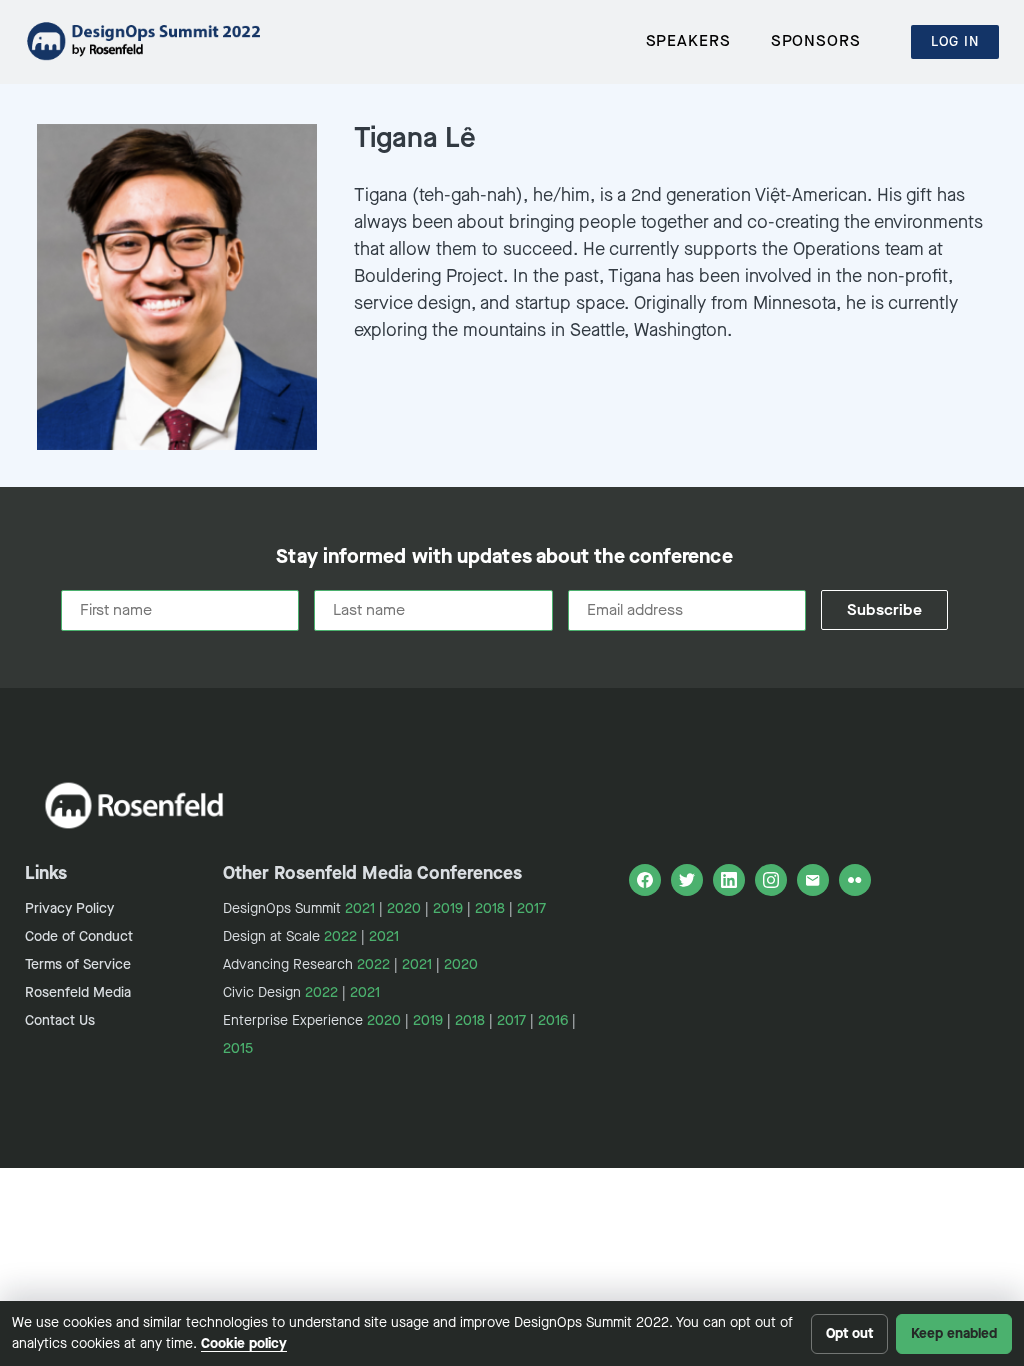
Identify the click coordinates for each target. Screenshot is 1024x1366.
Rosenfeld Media (78, 992)
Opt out (849, 1333)
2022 (340, 936)
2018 (490, 908)
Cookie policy (244, 1343)
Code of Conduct (79, 936)
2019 (448, 908)
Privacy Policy (69, 908)
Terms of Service (78, 964)
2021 (360, 908)
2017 (531, 908)
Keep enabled (954, 1333)
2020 (404, 908)
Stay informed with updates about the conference (504, 557)
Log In (955, 41)
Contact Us (60, 1020)
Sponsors (816, 40)
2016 (553, 1020)
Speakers (688, 40)
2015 (238, 1048)
